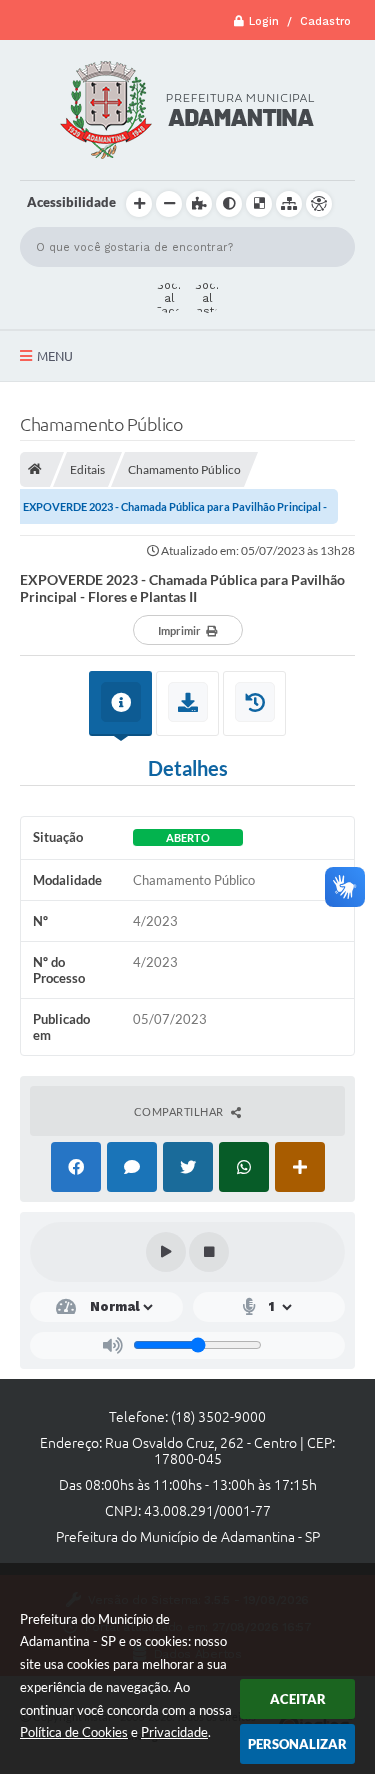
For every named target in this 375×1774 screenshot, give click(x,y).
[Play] (166, 1252)
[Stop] (209, 1252)
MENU (55, 356)
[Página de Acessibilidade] (319, 204)
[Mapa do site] (289, 204)
